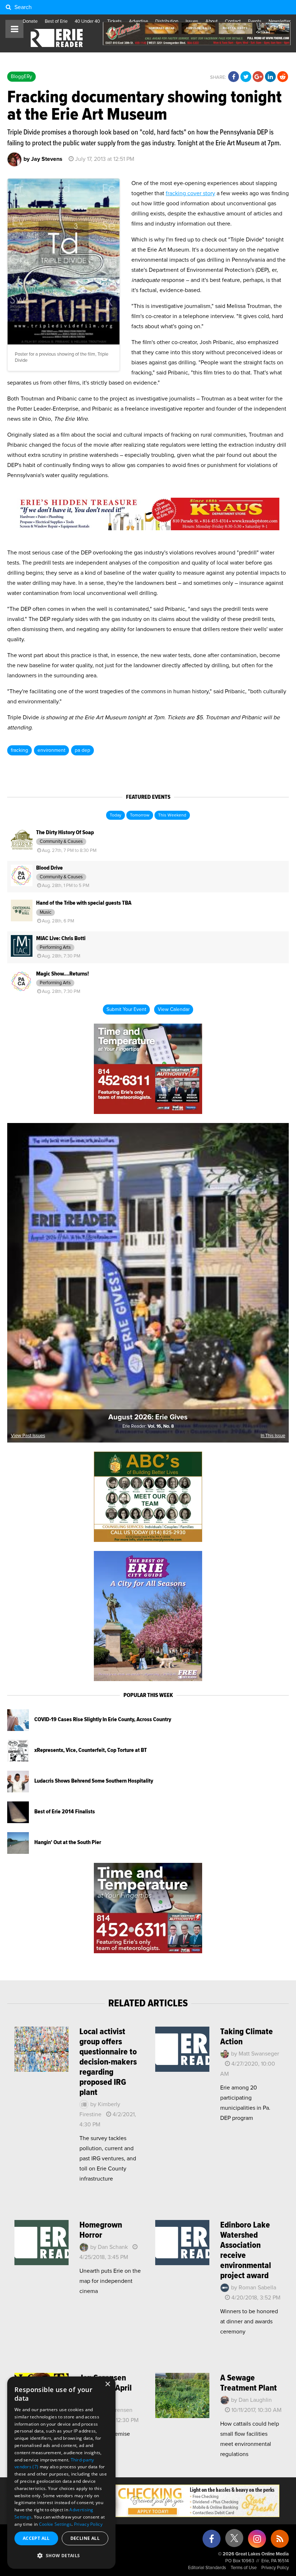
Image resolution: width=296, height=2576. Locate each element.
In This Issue (273, 1436)
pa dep (82, 750)
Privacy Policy (275, 2568)
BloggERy (21, 77)
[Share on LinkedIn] (270, 77)
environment (51, 750)
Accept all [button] (36, 2538)
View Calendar (174, 1010)
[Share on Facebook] (234, 77)
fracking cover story (190, 193)
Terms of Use (244, 2568)
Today (116, 815)
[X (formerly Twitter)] (234, 2541)
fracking (19, 750)
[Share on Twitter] (246, 77)
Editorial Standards (207, 2568)
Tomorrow (140, 815)
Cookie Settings (55, 2524)
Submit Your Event (126, 1010)
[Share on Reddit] (283, 77)
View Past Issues (28, 1436)
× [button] (107, 2384)
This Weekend (172, 815)
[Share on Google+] (258, 77)
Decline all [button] (85, 2538)
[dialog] (61, 2473)
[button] (61, 2556)
